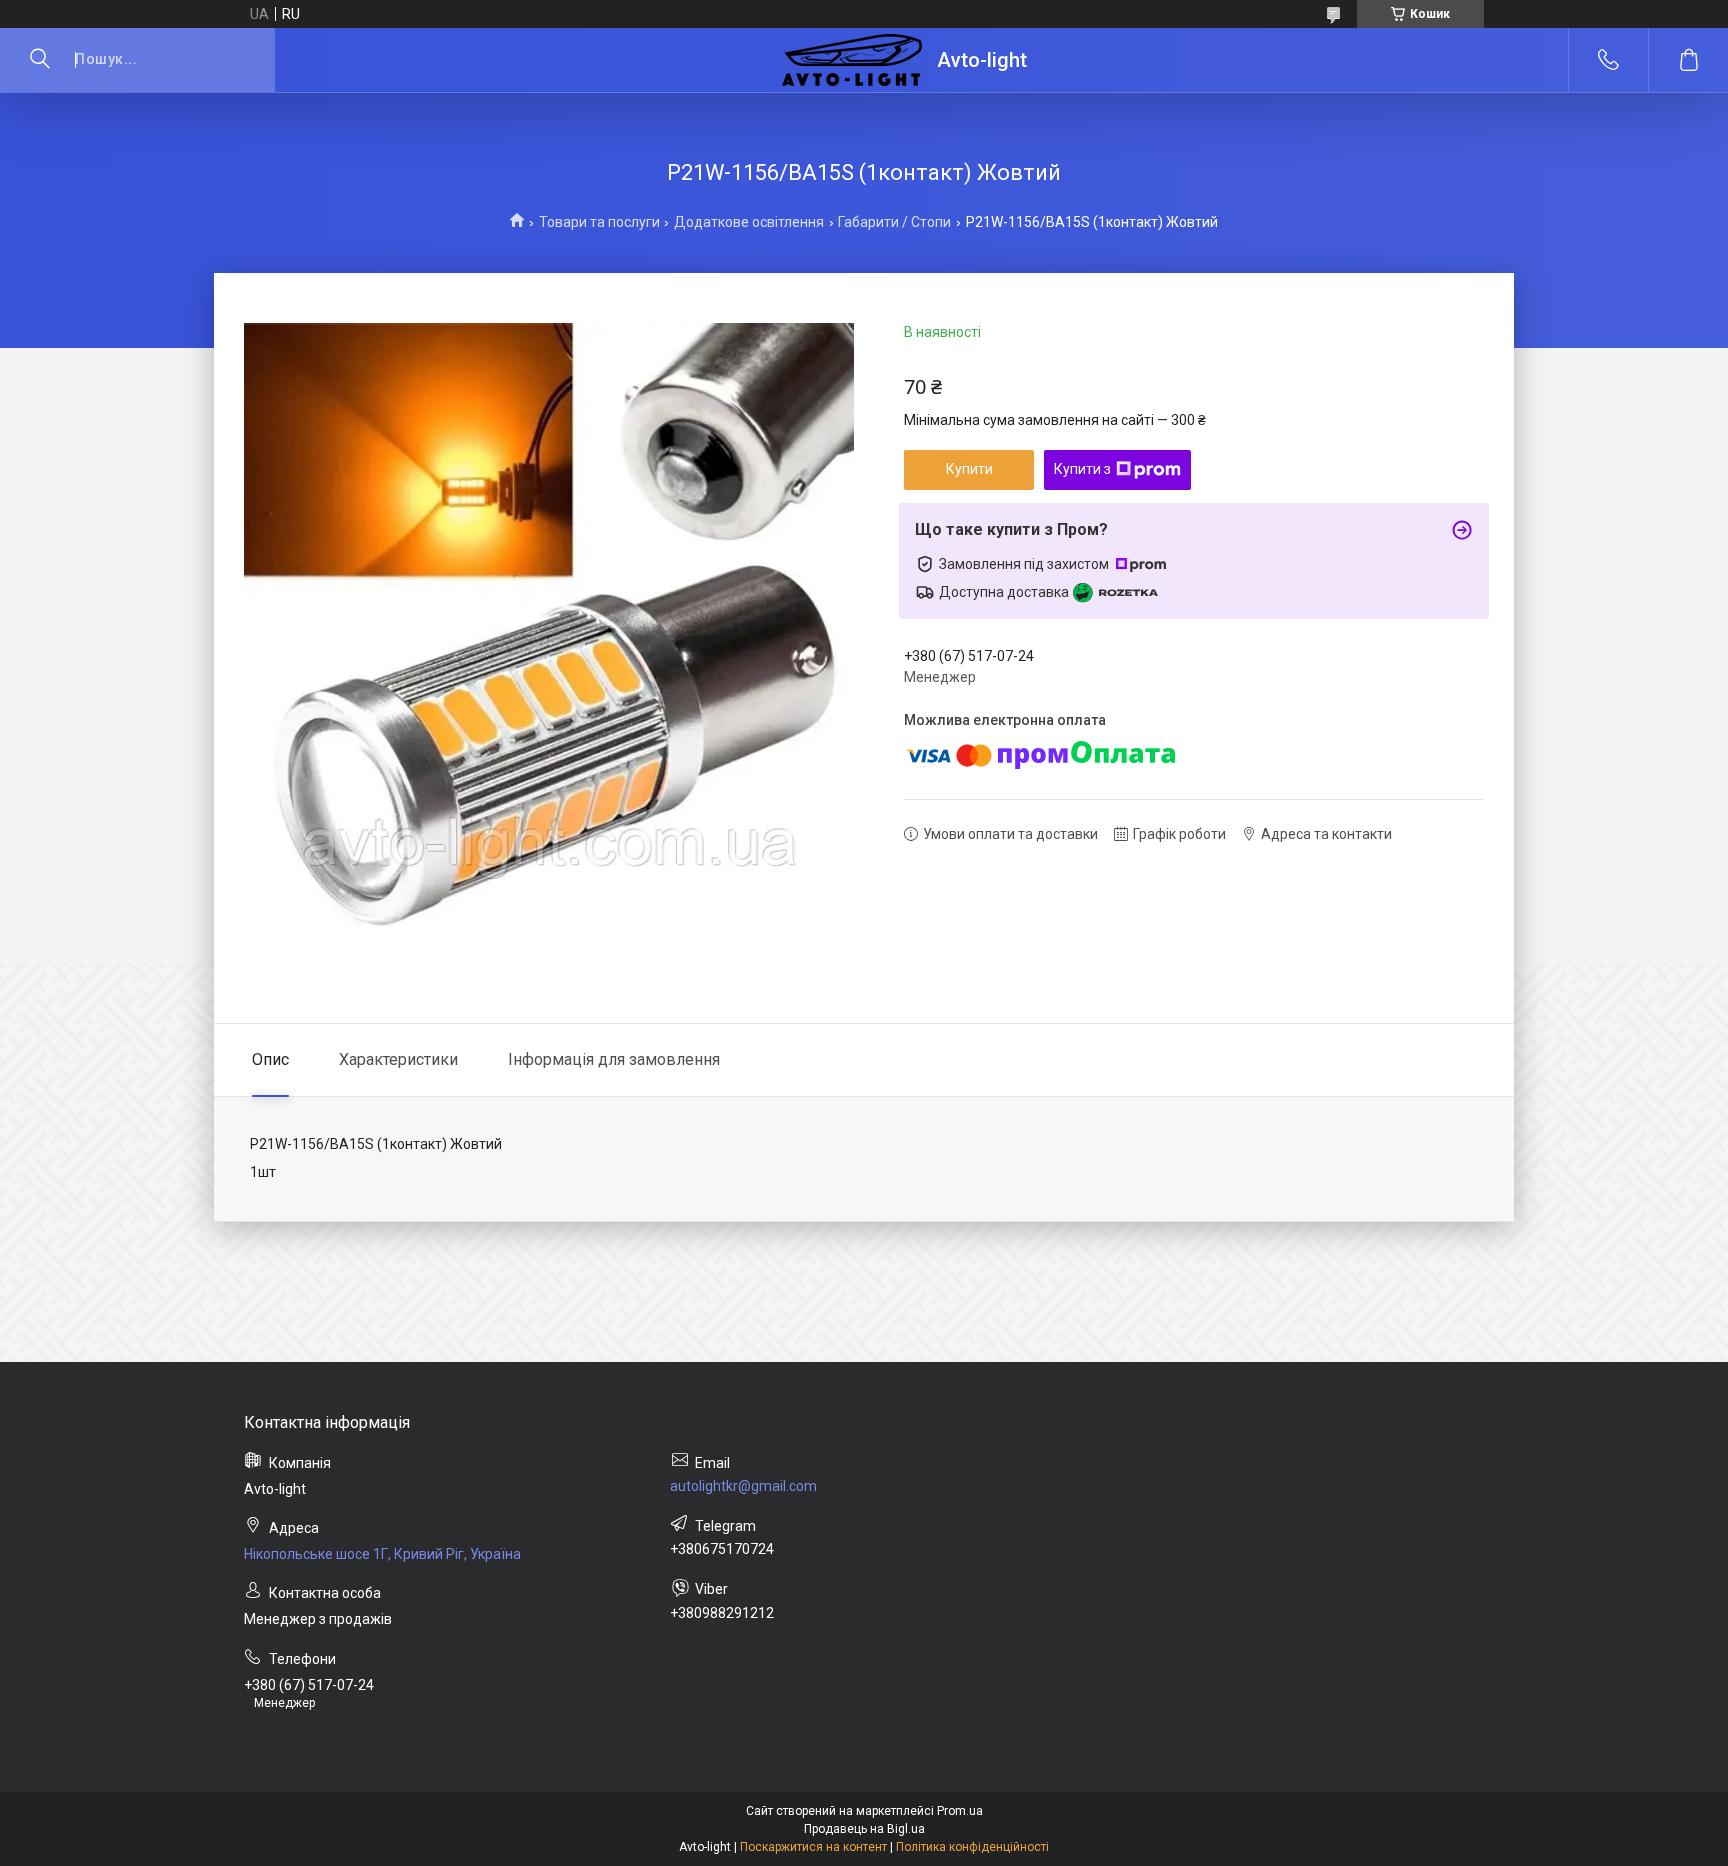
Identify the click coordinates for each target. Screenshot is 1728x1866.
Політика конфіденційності (972, 1847)
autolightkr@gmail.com (743, 1486)
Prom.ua (960, 1811)
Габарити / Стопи (894, 222)
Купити (969, 469)
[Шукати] (40, 60)
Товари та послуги (599, 222)
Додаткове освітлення (749, 222)
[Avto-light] (852, 60)
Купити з (1082, 469)
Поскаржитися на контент (813, 1847)
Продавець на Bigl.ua (864, 1829)
